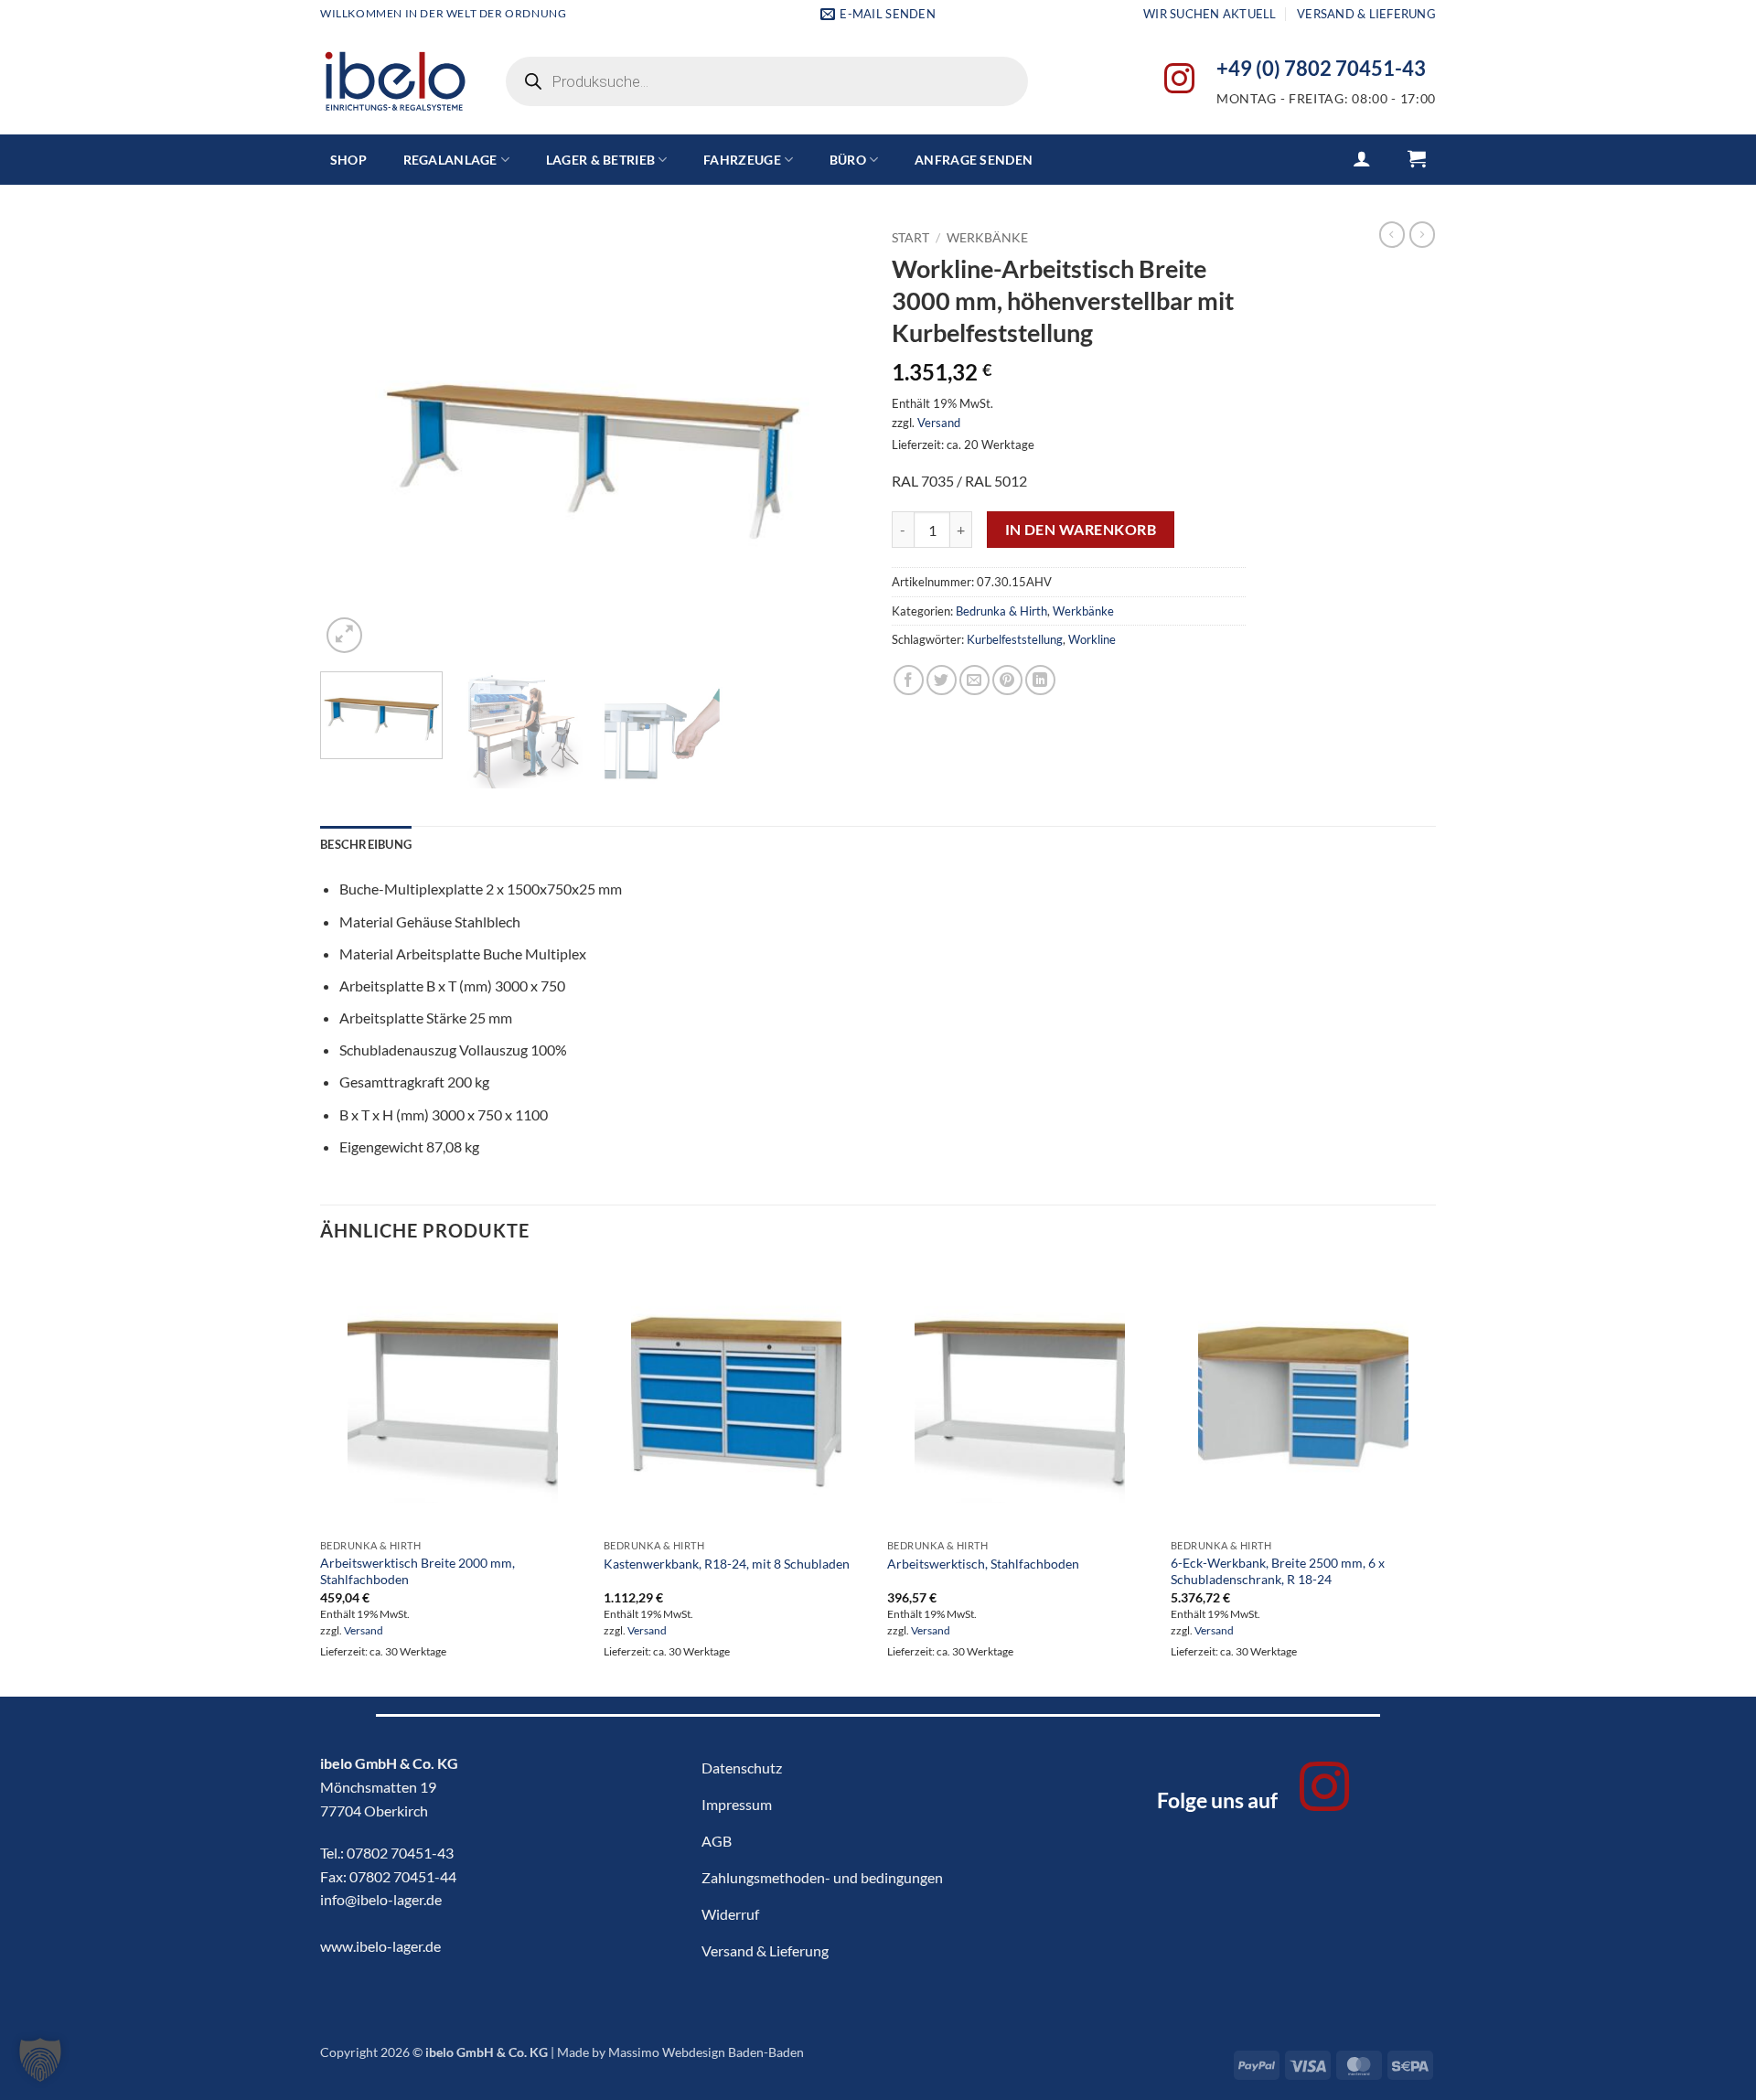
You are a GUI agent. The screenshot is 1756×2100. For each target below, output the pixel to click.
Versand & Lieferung (1366, 14)
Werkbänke (987, 238)
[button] (1362, 158)
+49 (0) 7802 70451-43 (1321, 69)
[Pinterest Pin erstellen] (1007, 680)
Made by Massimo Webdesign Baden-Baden (680, 2052)
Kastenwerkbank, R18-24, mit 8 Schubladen (727, 1564)
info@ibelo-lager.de (381, 1899)
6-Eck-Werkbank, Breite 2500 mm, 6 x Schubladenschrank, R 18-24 (1278, 1571)
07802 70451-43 (400, 1853)
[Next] (830, 439)
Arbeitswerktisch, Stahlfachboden (983, 1564)
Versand (939, 423)
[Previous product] (1422, 234)
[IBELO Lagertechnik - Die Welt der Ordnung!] (395, 82)
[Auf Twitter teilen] (942, 680)
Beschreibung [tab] (366, 844)
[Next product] (1392, 234)
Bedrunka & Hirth (1001, 611)
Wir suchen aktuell (1210, 14)
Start (910, 238)
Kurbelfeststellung (1015, 639)
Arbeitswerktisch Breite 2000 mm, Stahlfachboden (418, 1571)
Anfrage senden (974, 160)
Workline (1092, 639)
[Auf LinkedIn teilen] (1040, 680)
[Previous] (354, 439)
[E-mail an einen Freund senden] (974, 680)
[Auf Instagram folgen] (1179, 81)
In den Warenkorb (1081, 530)
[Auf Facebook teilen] (909, 680)
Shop (348, 160)
